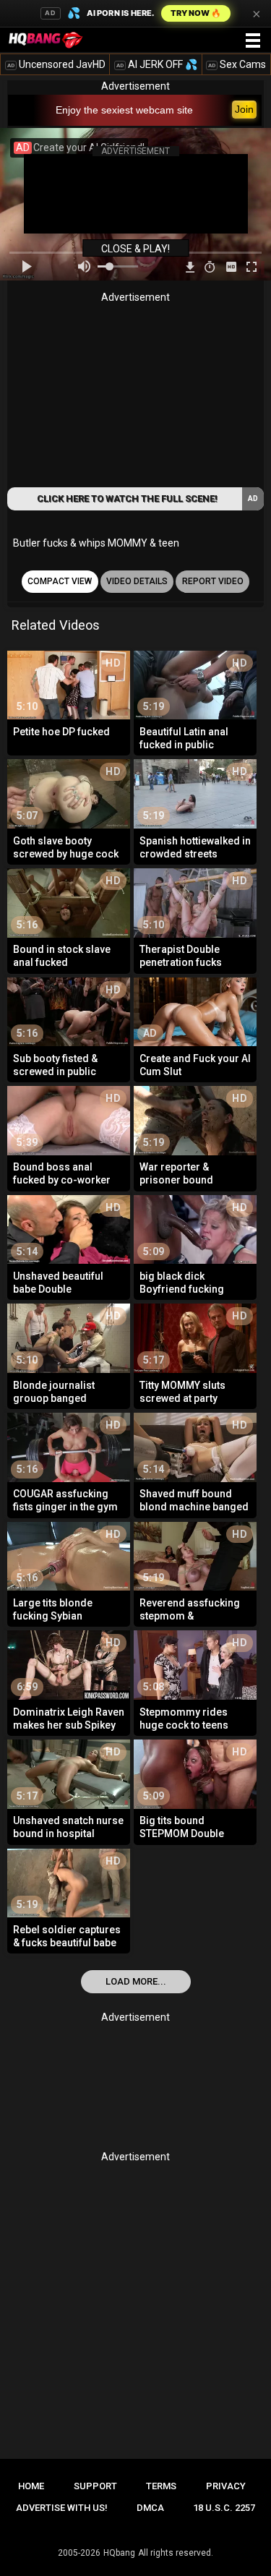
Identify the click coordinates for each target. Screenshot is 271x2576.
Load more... (136, 1981)
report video (213, 581)
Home (31, 2486)
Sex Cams (237, 64)
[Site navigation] (253, 41)
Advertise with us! (62, 2508)
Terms (161, 2486)
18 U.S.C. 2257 (224, 2508)
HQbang (119, 2553)
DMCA (150, 2508)
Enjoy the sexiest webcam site (124, 110)
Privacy (226, 2486)
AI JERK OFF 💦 (157, 64)
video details (137, 581)
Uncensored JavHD (56, 64)
